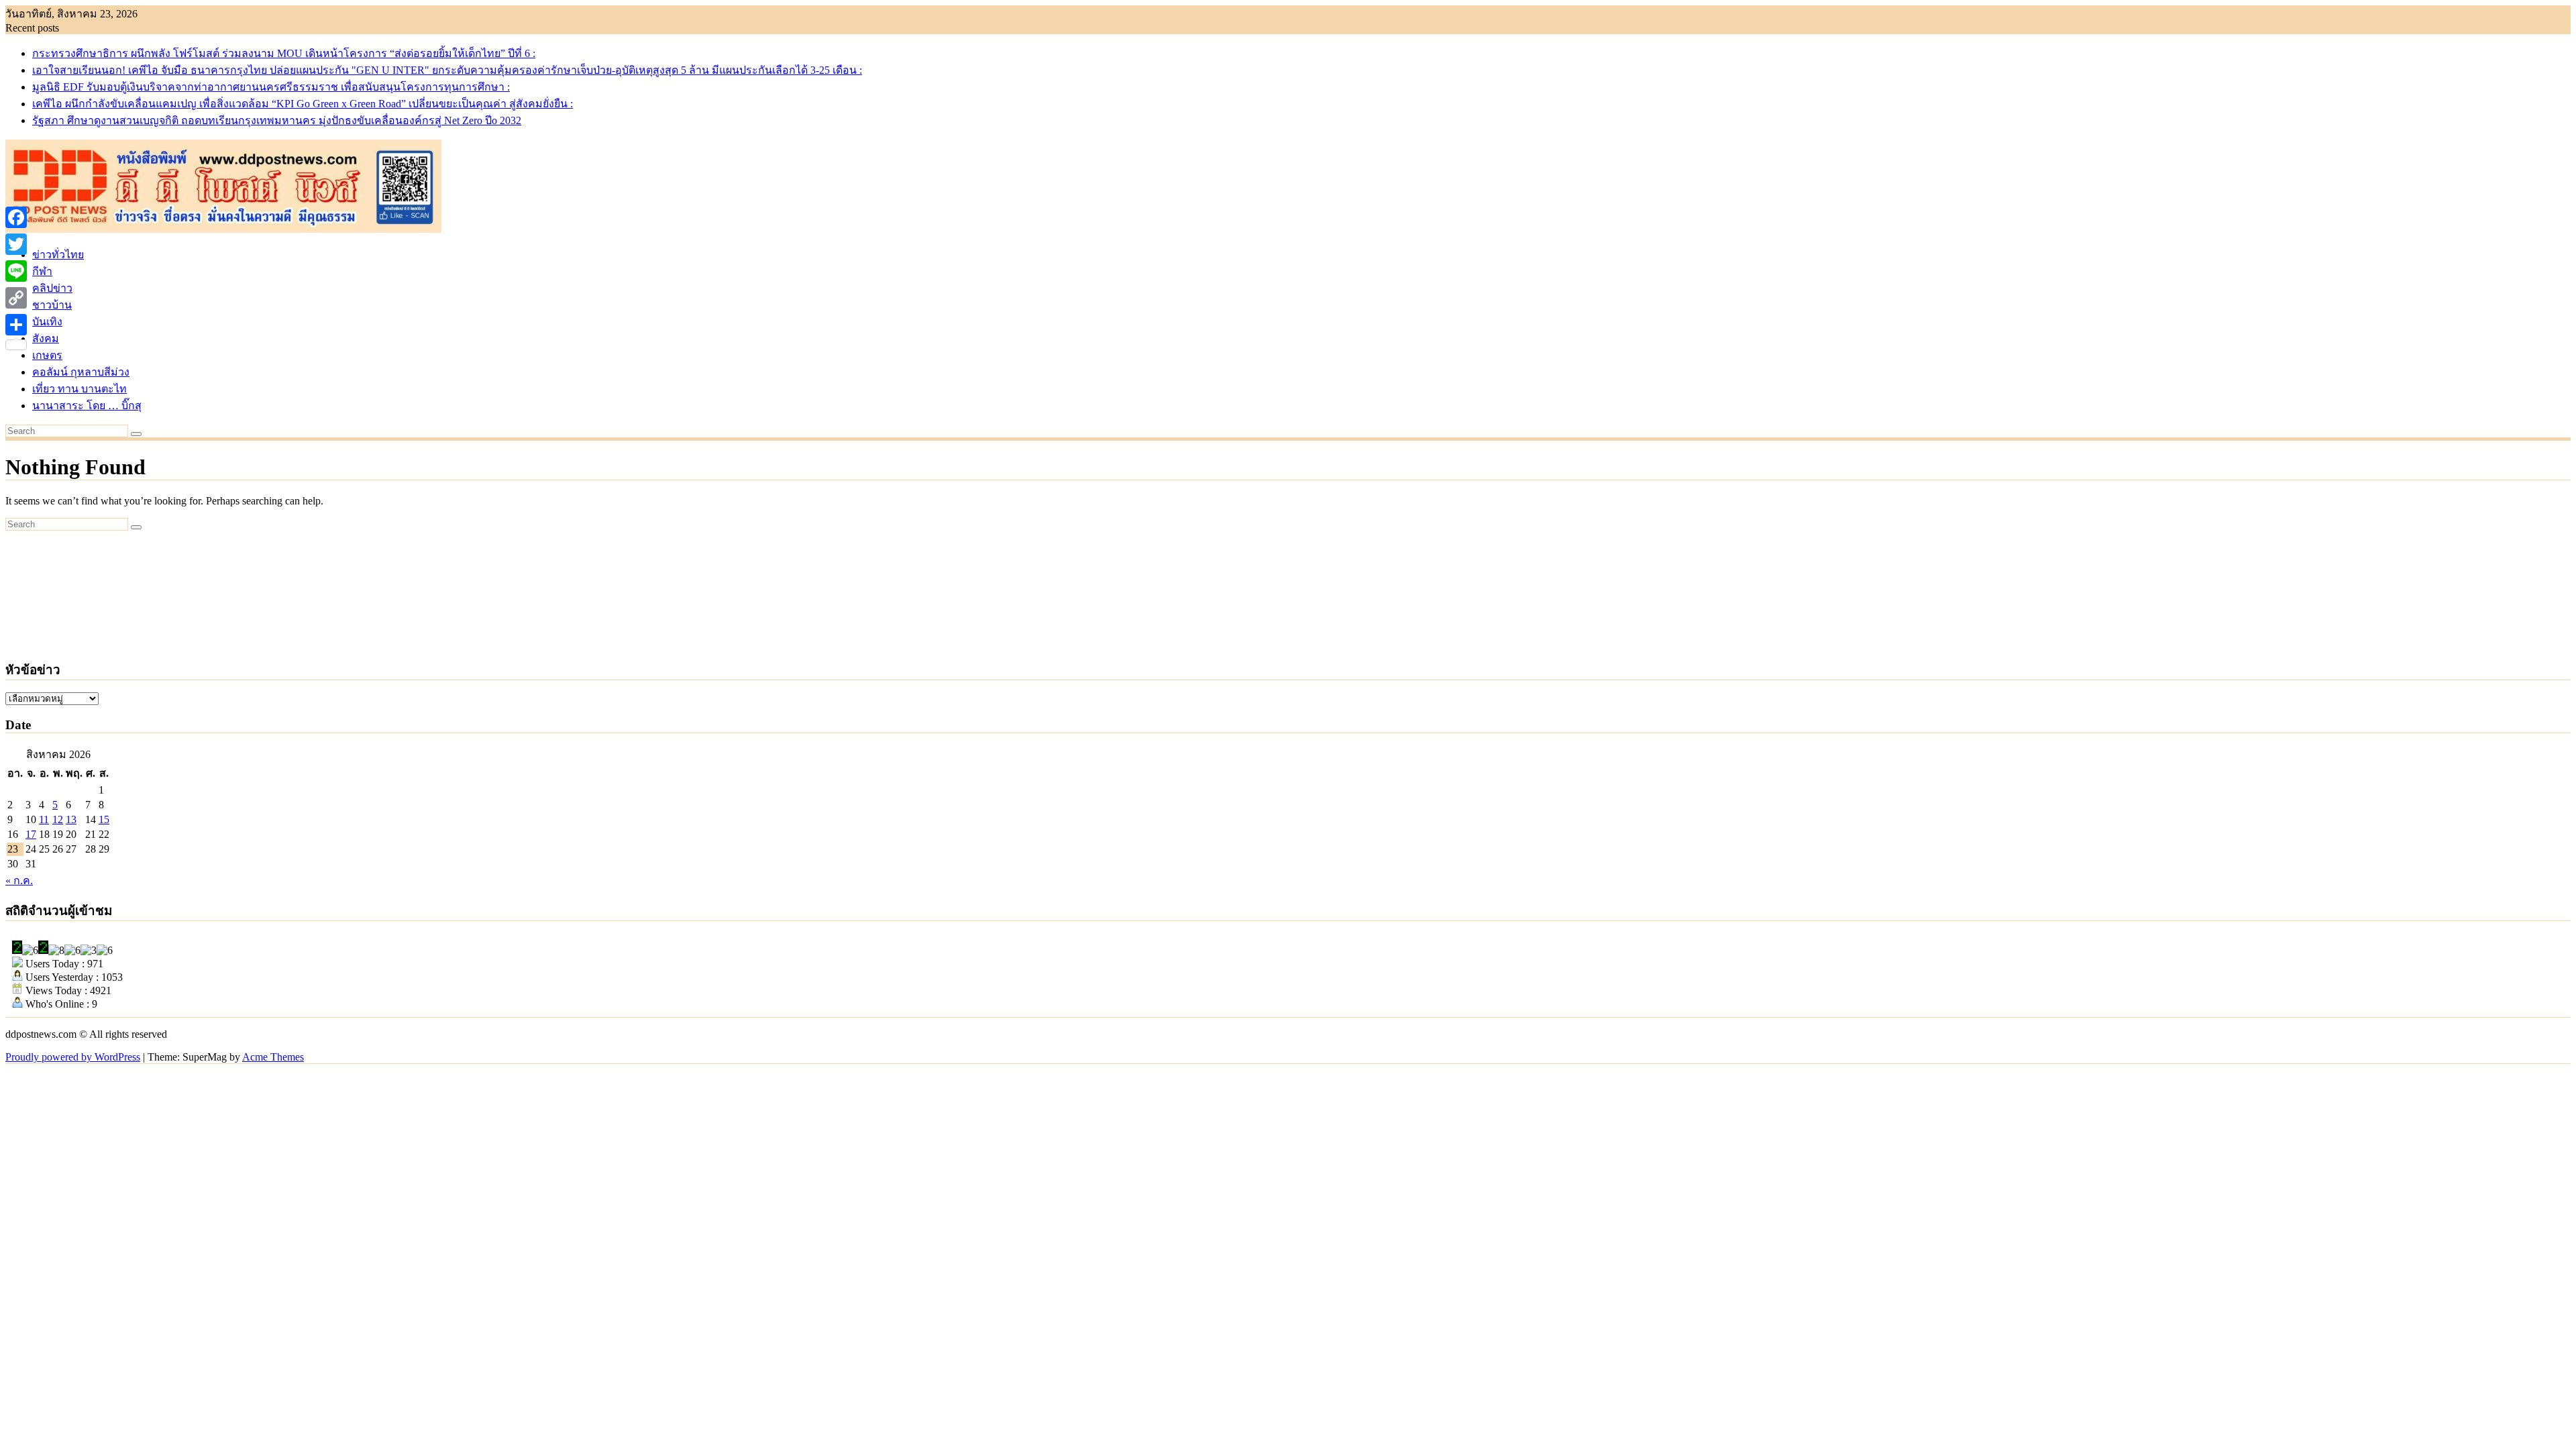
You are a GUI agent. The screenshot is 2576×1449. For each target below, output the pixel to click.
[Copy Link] (16, 298)
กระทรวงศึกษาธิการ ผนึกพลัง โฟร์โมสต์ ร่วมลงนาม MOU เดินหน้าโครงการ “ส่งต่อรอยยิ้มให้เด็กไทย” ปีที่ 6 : (284, 53)
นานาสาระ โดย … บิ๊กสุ (87, 406)
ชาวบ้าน (52, 305)
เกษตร (47, 355)
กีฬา (42, 271)
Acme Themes (273, 1057)
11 (44, 819)
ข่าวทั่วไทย (58, 255)
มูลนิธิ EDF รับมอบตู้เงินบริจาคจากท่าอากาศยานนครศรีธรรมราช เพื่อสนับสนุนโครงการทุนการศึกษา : (271, 87)
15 (104, 819)
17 (31, 834)
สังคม (46, 338)
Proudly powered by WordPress (73, 1057)
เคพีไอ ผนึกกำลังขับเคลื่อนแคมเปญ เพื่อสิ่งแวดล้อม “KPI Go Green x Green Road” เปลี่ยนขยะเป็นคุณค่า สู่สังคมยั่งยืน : (303, 104)
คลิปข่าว (52, 288)
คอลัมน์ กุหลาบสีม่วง (81, 372)
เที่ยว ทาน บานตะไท (79, 389)
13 (71, 819)
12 (58, 819)
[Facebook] (16, 217)
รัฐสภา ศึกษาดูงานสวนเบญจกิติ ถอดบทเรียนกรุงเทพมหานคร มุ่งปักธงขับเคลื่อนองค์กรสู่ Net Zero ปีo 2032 (277, 120)
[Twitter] (16, 244)
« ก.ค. (19, 880)
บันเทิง (47, 322)
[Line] (16, 271)
